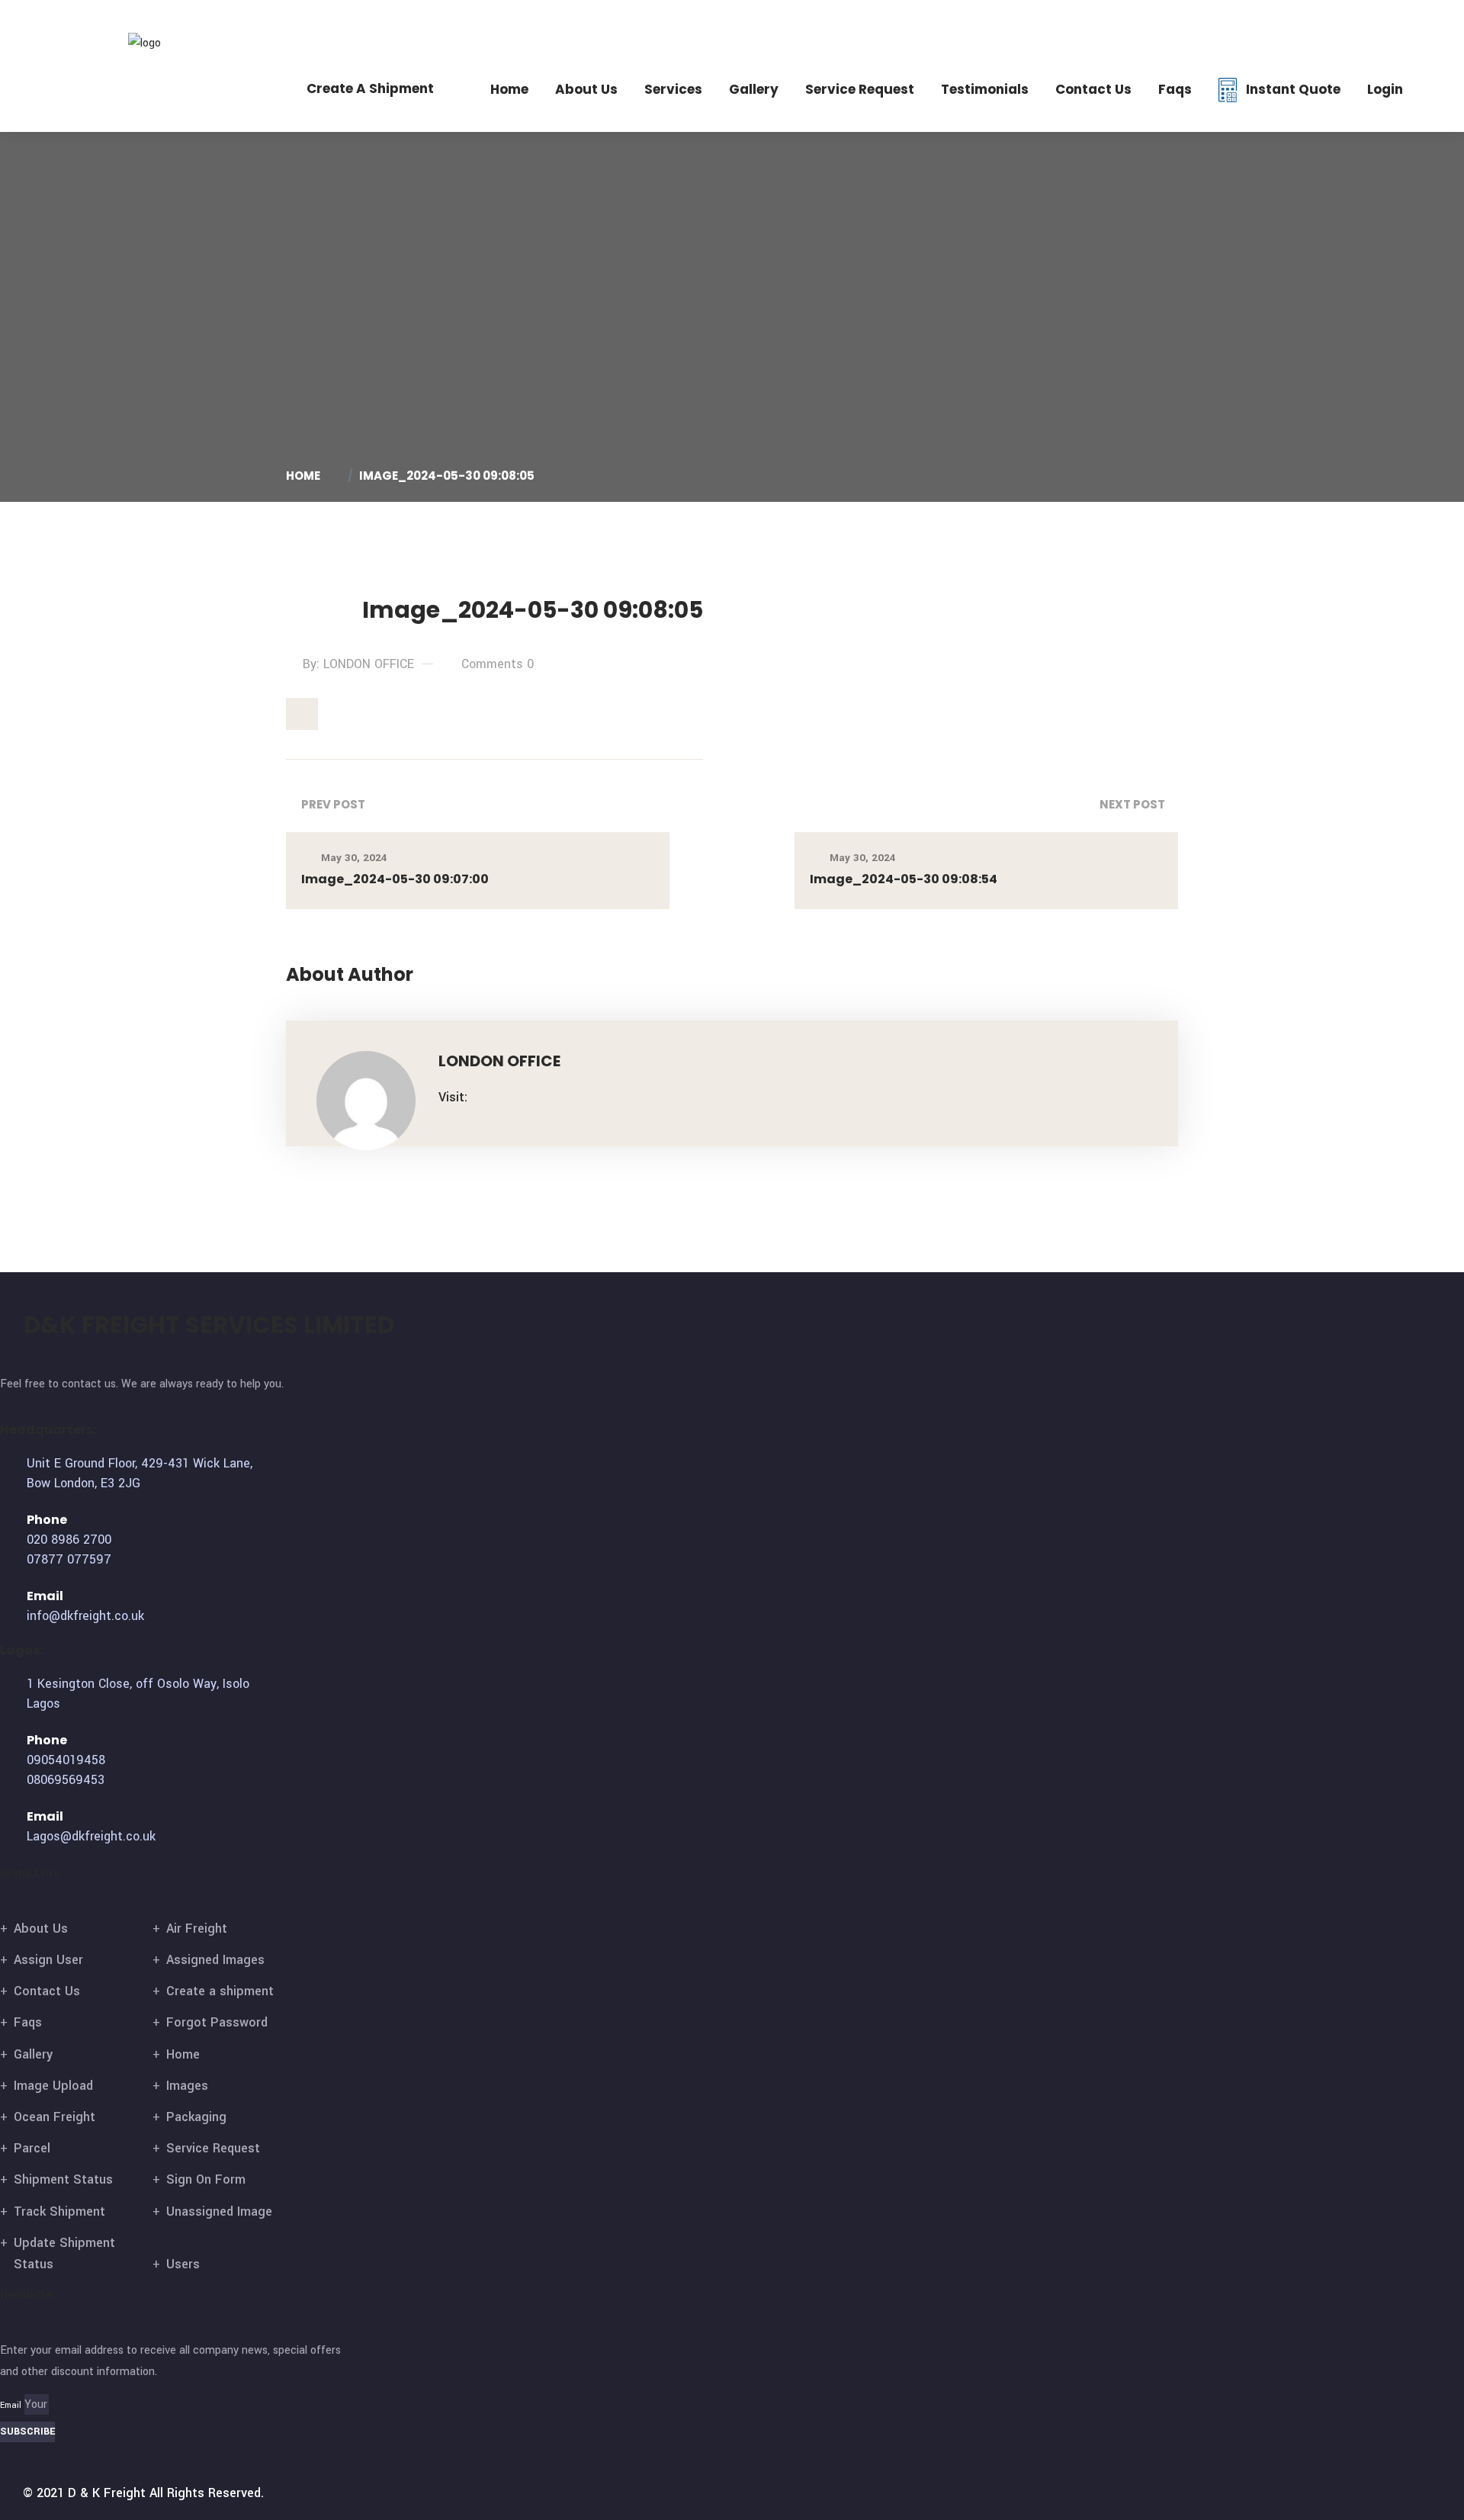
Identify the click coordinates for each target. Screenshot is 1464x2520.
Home (509, 89)
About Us (586, 89)
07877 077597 (1213, 23)
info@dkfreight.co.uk (1352, 23)
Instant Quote (1293, 89)
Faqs (1175, 89)
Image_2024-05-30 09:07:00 (395, 879)
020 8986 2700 (1115, 23)
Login (1385, 89)
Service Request (860, 89)
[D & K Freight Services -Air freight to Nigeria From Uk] (169, 42)
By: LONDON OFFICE (358, 664)
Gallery (754, 89)
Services (673, 89)
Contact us (1093, 89)
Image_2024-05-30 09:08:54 (904, 879)
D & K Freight (107, 2493)
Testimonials (985, 89)
